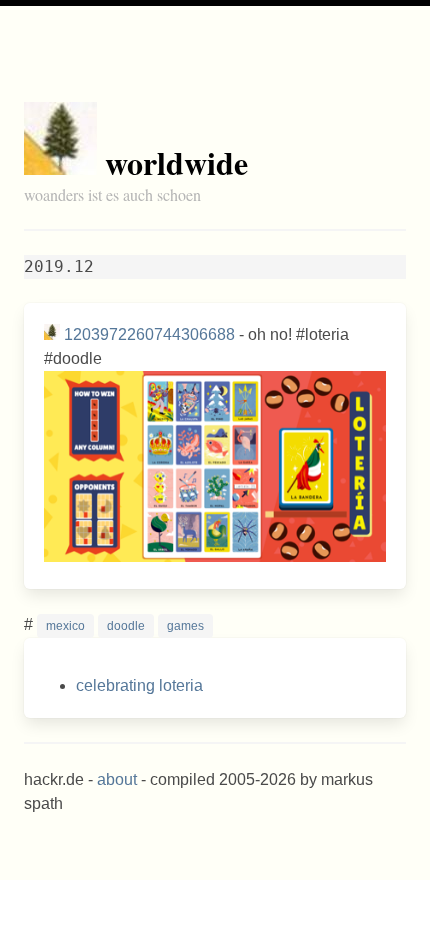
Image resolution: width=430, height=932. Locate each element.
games (185, 626)
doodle (126, 626)
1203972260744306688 (149, 334)
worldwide (176, 162)
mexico (65, 626)
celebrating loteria (139, 685)
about (117, 779)
